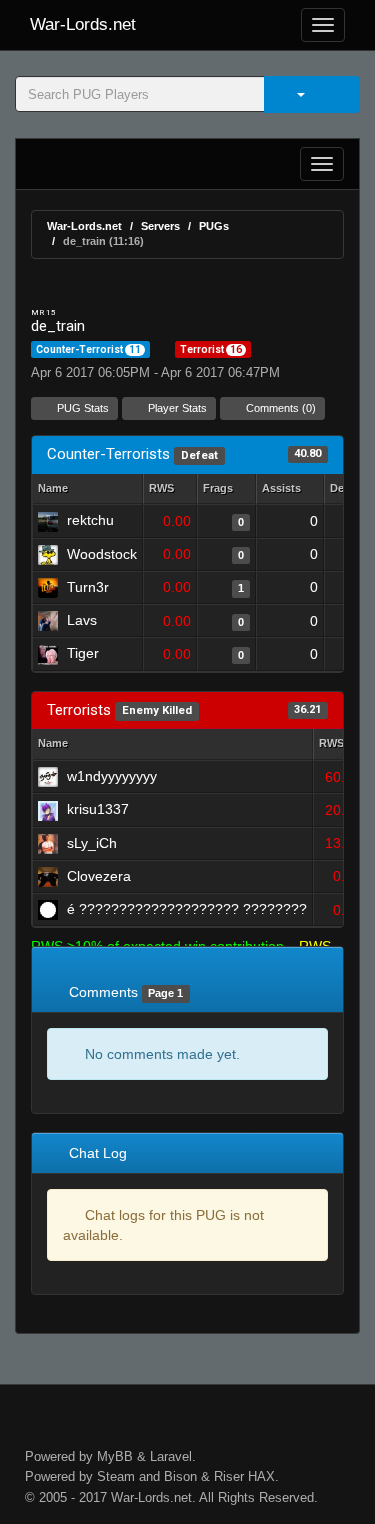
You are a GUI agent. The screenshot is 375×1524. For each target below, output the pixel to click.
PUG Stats (81, 408)
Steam (116, 1476)
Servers (160, 226)
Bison (180, 1476)
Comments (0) (279, 408)
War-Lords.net (83, 24)
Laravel (171, 1456)
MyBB (115, 1456)
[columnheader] (170, 489)
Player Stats (176, 408)
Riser (229, 1476)
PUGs (214, 226)
